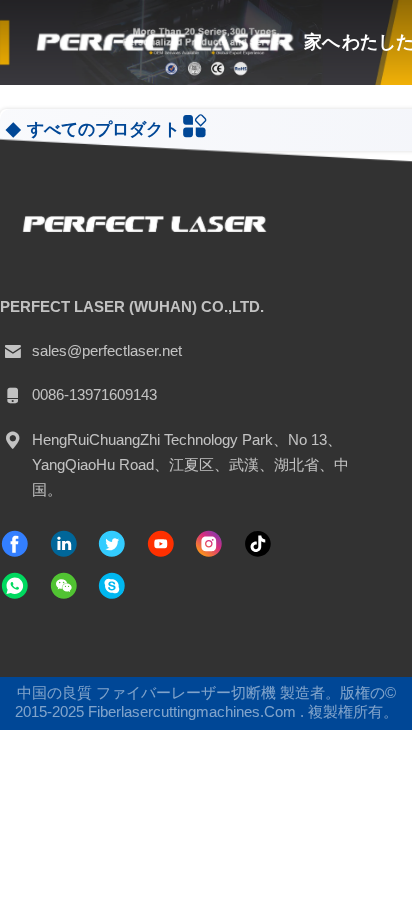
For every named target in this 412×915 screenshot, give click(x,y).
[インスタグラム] (209, 544)
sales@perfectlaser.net (107, 351)
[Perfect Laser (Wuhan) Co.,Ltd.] (162, 42)
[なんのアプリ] (15, 586)
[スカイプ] (112, 586)
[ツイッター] (112, 544)
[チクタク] (161, 544)
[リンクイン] (64, 544)
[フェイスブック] (15, 544)
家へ (322, 42)
